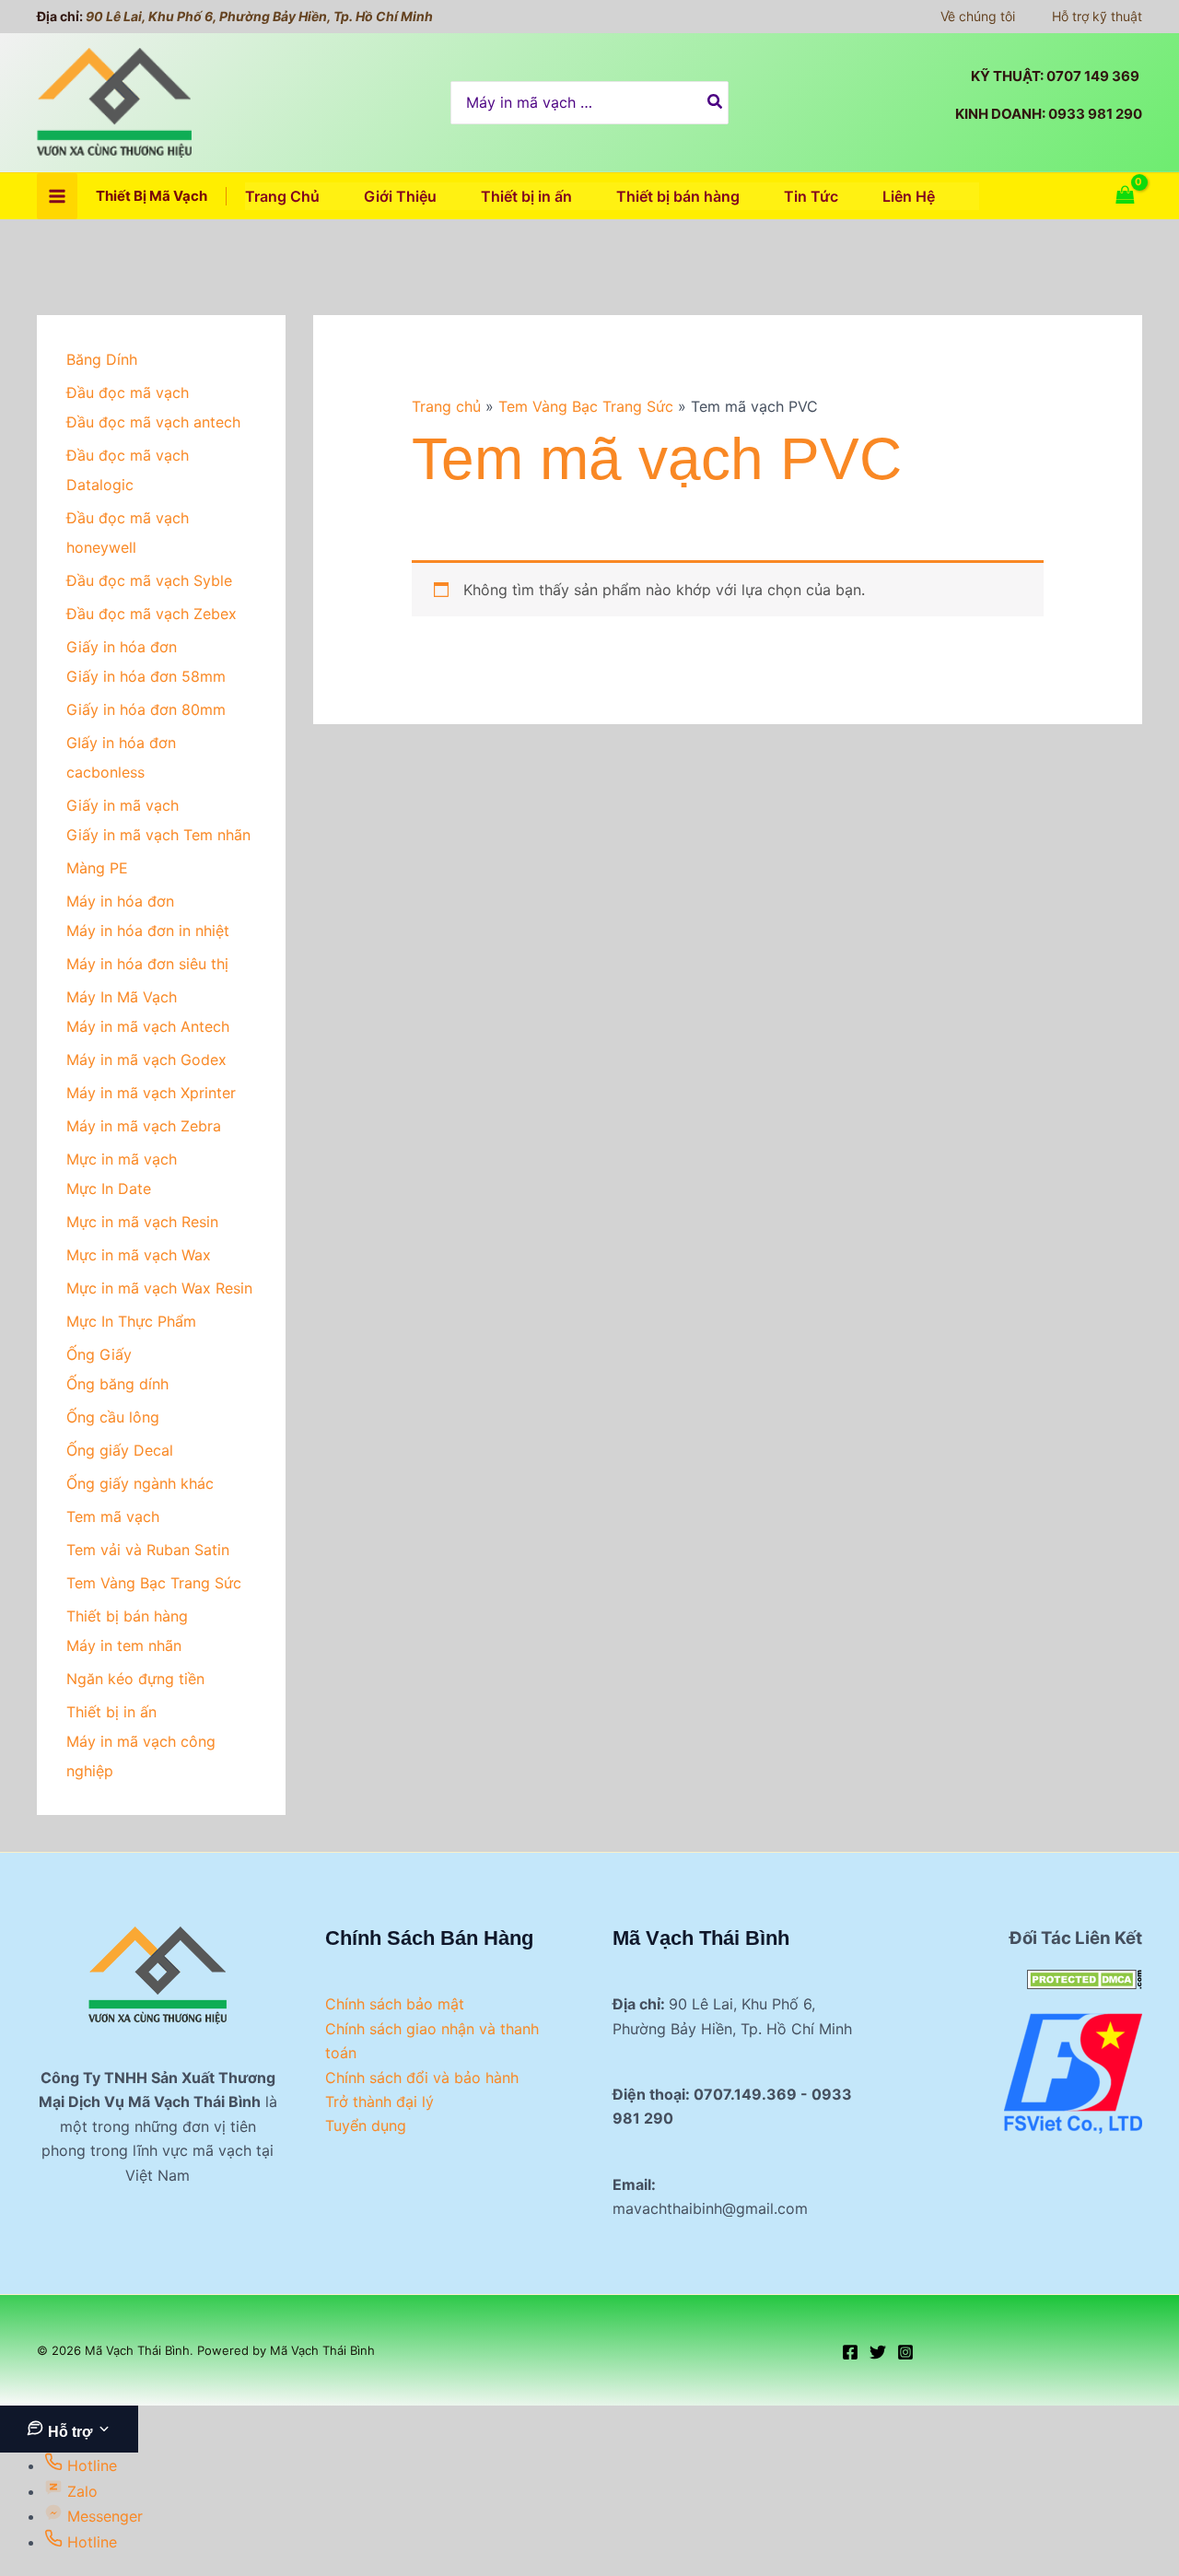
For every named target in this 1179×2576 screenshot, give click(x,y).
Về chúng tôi (978, 16)
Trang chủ (446, 406)
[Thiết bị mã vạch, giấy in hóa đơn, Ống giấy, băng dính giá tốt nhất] (1073, 2072)
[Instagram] (905, 2352)
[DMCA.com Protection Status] (1085, 1978)
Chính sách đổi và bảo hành (422, 2078)
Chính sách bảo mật (395, 2004)
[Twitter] (878, 2352)
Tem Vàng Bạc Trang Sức (586, 406)
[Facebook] (850, 2352)
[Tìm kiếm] (716, 103)
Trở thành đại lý (379, 2102)
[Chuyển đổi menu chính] (57, 196)
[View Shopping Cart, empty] (1125, 196)
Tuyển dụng (366, 2125)
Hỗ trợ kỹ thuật (1097, 16)
